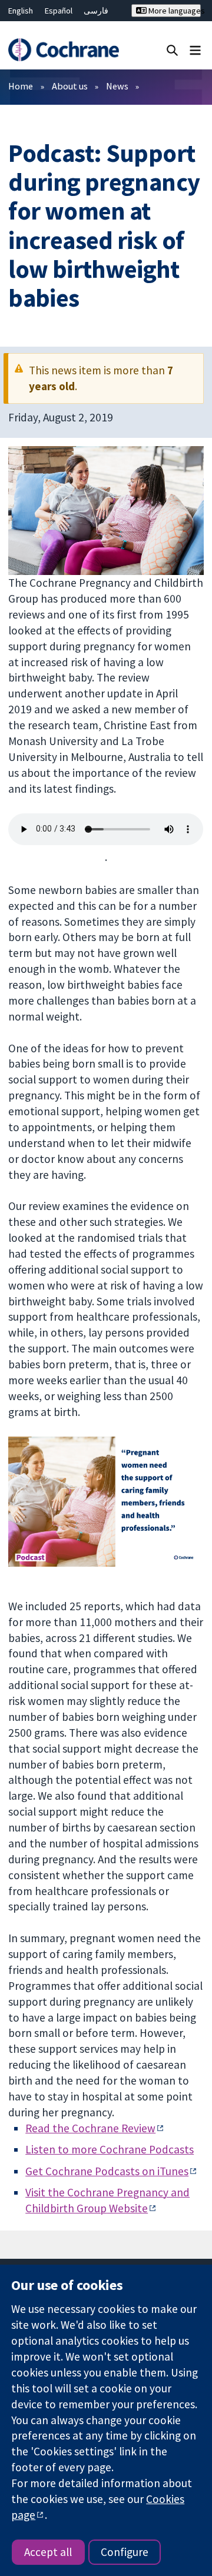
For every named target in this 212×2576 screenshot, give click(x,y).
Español (59, 11)
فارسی (96, 11)
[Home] (63, 50)
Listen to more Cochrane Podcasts (110, 2149)
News (117, 86)
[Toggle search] (172, 50)
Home (21, 86)
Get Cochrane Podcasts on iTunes (107, 2171)
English (21, 11)
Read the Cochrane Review (90, 2128)
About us (70, 86)
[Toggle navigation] (195, 50)
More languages (174, 11)
